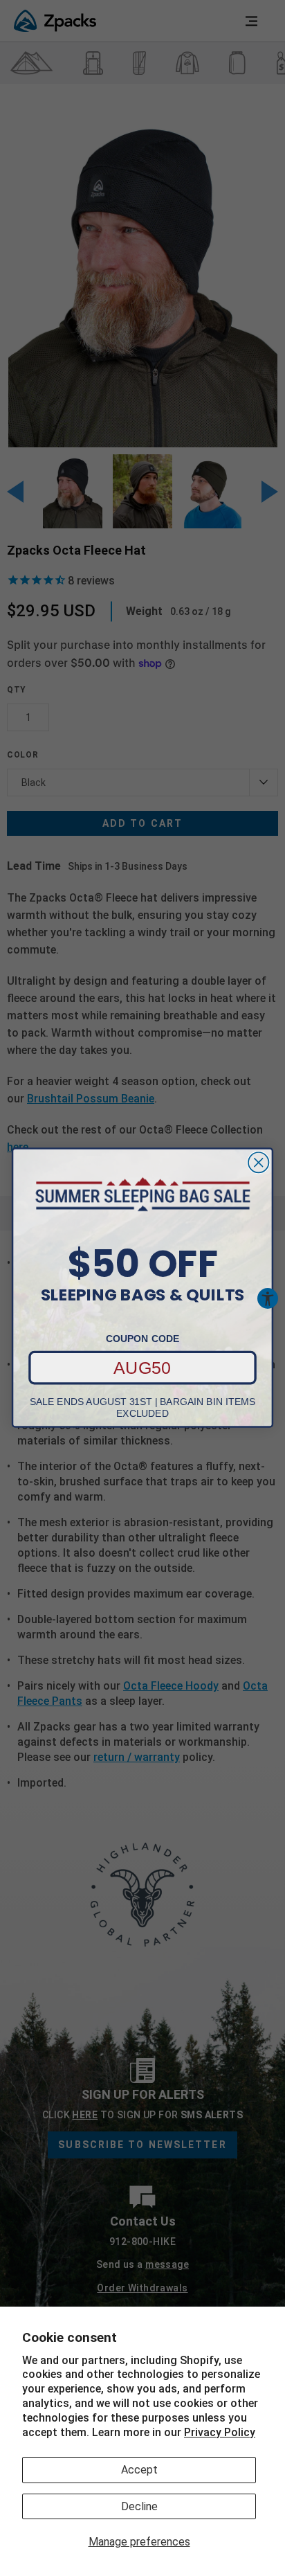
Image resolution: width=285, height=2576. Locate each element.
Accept (139, 2470)
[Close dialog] (258, 1162)
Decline (139, 2506)
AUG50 (142, 1368)
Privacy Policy (220, 2432)
